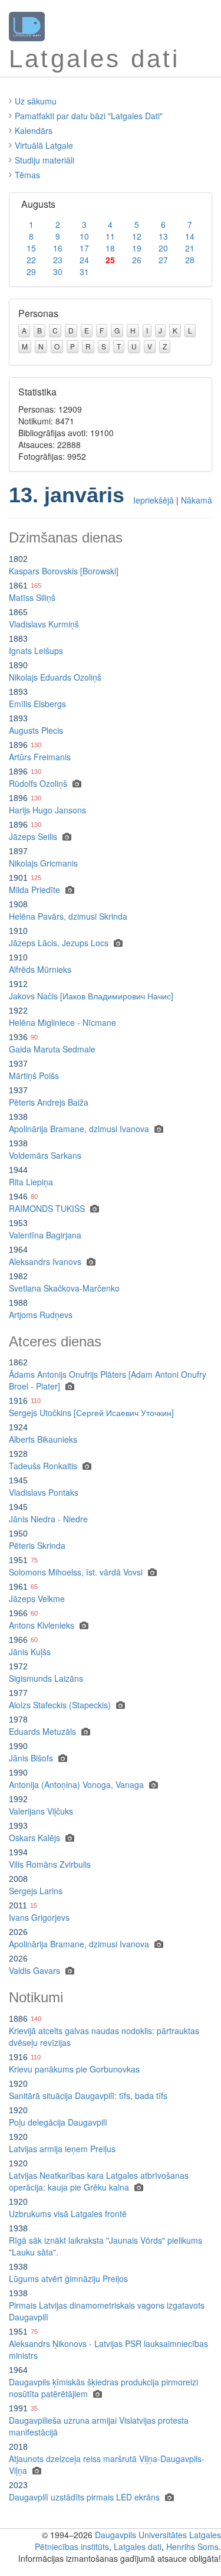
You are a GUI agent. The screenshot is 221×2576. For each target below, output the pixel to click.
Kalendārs (34, 130)
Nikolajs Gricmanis (43, 863)
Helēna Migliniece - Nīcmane (62, 1022)
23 (58, 260)
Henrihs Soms (192, 2546)
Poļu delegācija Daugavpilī (58, 2122)
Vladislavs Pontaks (44, 1492)
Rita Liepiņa (31, 1182)
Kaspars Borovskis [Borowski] (64, 571)
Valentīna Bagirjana (45, 1235)
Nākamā (197, 500)
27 (163, 260)
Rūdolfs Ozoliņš (38, 783)
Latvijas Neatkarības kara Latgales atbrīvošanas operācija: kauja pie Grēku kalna (99, 2181)
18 (110, 248)
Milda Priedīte (34, 890)
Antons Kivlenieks (42, 1625)
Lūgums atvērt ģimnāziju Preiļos (68, 2278)
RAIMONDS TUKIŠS (47, 1208)
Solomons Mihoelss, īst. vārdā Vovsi (76, 1572)
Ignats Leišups (36, 650)
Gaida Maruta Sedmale (52, 1049)
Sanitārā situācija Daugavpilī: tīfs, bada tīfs (88, 2096)
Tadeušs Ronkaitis (43, 1466)
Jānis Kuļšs (30, 1652)
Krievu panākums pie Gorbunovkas (74, 2069)
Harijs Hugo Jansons (47, 810)
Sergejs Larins (36, 1891)
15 (31, 248)
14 (190, 236)
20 (163, 248)
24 (84, 260)
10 (84, 236)
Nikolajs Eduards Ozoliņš (55, 677)
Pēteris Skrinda (37, 1545)
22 (31, 260)
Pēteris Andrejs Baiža (49, 1102)
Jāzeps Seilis (33, 836)
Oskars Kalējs (34, 1838)
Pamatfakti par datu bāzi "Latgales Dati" (89, 116)
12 (137, 236)
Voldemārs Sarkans (45, 1155)
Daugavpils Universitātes (141, 2535)
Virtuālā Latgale (44, 145)
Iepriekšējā (154, 500)
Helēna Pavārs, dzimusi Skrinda (68, 916)
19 (137, 248)
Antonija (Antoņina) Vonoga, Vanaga (76, 1784)
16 (58, 248)
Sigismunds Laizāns (46, 1678)
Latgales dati (138, 2546)
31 (84, 272)
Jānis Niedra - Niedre (48, 1519)
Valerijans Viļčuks (41, 1811)
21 (190, 248)
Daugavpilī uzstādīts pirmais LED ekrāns (84, 2497)
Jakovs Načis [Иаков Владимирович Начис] (91, 996)
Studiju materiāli (44, 160)
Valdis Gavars (34, 1970)
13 (163, 236)
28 (190, 260)
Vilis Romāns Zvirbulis (50, 1864)
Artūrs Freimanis (40, 757)
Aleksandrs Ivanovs (45, 1261)
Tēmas (27, 175)
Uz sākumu (36, 101)
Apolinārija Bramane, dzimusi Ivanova (79, 1129)
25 (110, 260)
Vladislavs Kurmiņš (44, 624)
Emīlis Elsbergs (37, 704)
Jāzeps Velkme (37, 1598)
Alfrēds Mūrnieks (40, 969)
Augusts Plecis (36, 730)
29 (31, 272)
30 (58, 272)
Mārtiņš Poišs (34, 1075)
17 (84, 248)
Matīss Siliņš (32, 597)
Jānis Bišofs (31, 1758)
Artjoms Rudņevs (41, 1315)
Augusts (38, 204)
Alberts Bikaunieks (43, 1439)
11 (110, 236)
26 (137, 260)
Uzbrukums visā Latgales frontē (68, 2214)
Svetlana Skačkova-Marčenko (64, 1288)
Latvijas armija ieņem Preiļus (62, 2149)
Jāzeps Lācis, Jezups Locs (59, 943)
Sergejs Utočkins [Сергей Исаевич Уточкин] (91, 1413)
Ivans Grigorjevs (39, 1917)
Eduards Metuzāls (42, 1731)
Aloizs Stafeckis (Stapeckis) (60, 1705)
